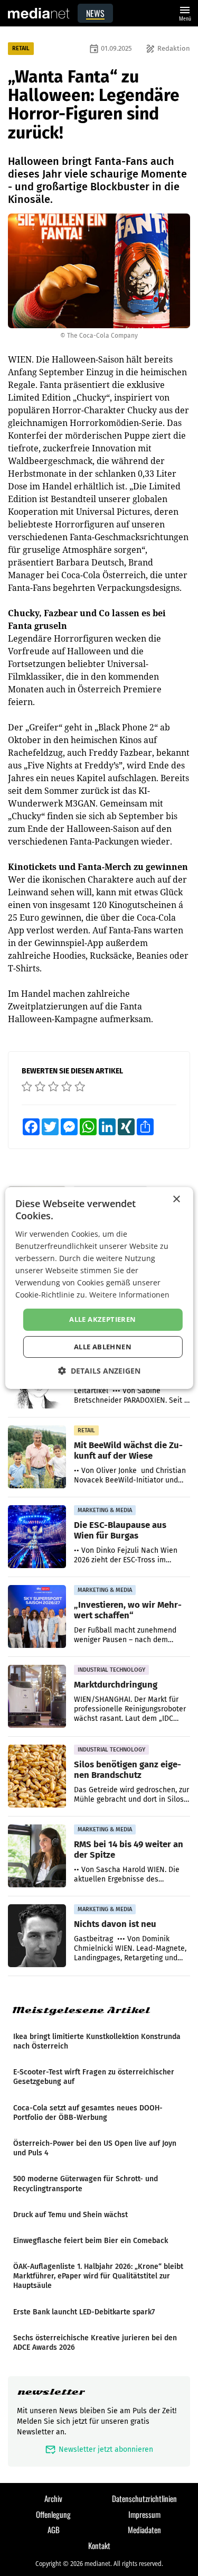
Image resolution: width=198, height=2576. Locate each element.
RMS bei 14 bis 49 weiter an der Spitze (129, 1849)
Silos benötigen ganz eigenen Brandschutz (128, 1769)
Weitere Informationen (129, 1295)
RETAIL (21, 48)
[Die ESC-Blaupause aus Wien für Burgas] (37, 1537)
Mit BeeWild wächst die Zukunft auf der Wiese (128, 1450)
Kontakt (99, 2545)
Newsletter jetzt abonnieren (99, 2449)
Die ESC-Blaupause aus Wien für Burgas (120, 1530)
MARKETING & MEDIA (105, 1510)
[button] (99, 1371)
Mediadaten (144, 2529)
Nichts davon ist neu (115, 1924)
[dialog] (99, 1288)
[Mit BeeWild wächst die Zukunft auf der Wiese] (37, 1457)
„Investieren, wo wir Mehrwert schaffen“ (128, 1610)
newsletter (51, 2392)
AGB (54, 2529)
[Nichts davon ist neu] (37, 1936)
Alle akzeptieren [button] (102, 1319)
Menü (185, 12)
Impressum (144, 2514)
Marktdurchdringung (116, 1684)
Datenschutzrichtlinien (144, 2498)
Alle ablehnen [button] (103, 1347)
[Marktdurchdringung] (37, 1697)
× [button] (176, 1199)
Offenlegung (53, 2514)
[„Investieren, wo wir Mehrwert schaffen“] (37, 1617)
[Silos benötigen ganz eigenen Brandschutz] (37, 1776)
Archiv (53, 2498)
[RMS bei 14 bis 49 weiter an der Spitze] (37, 1856)
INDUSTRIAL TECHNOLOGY (111, 1670)
